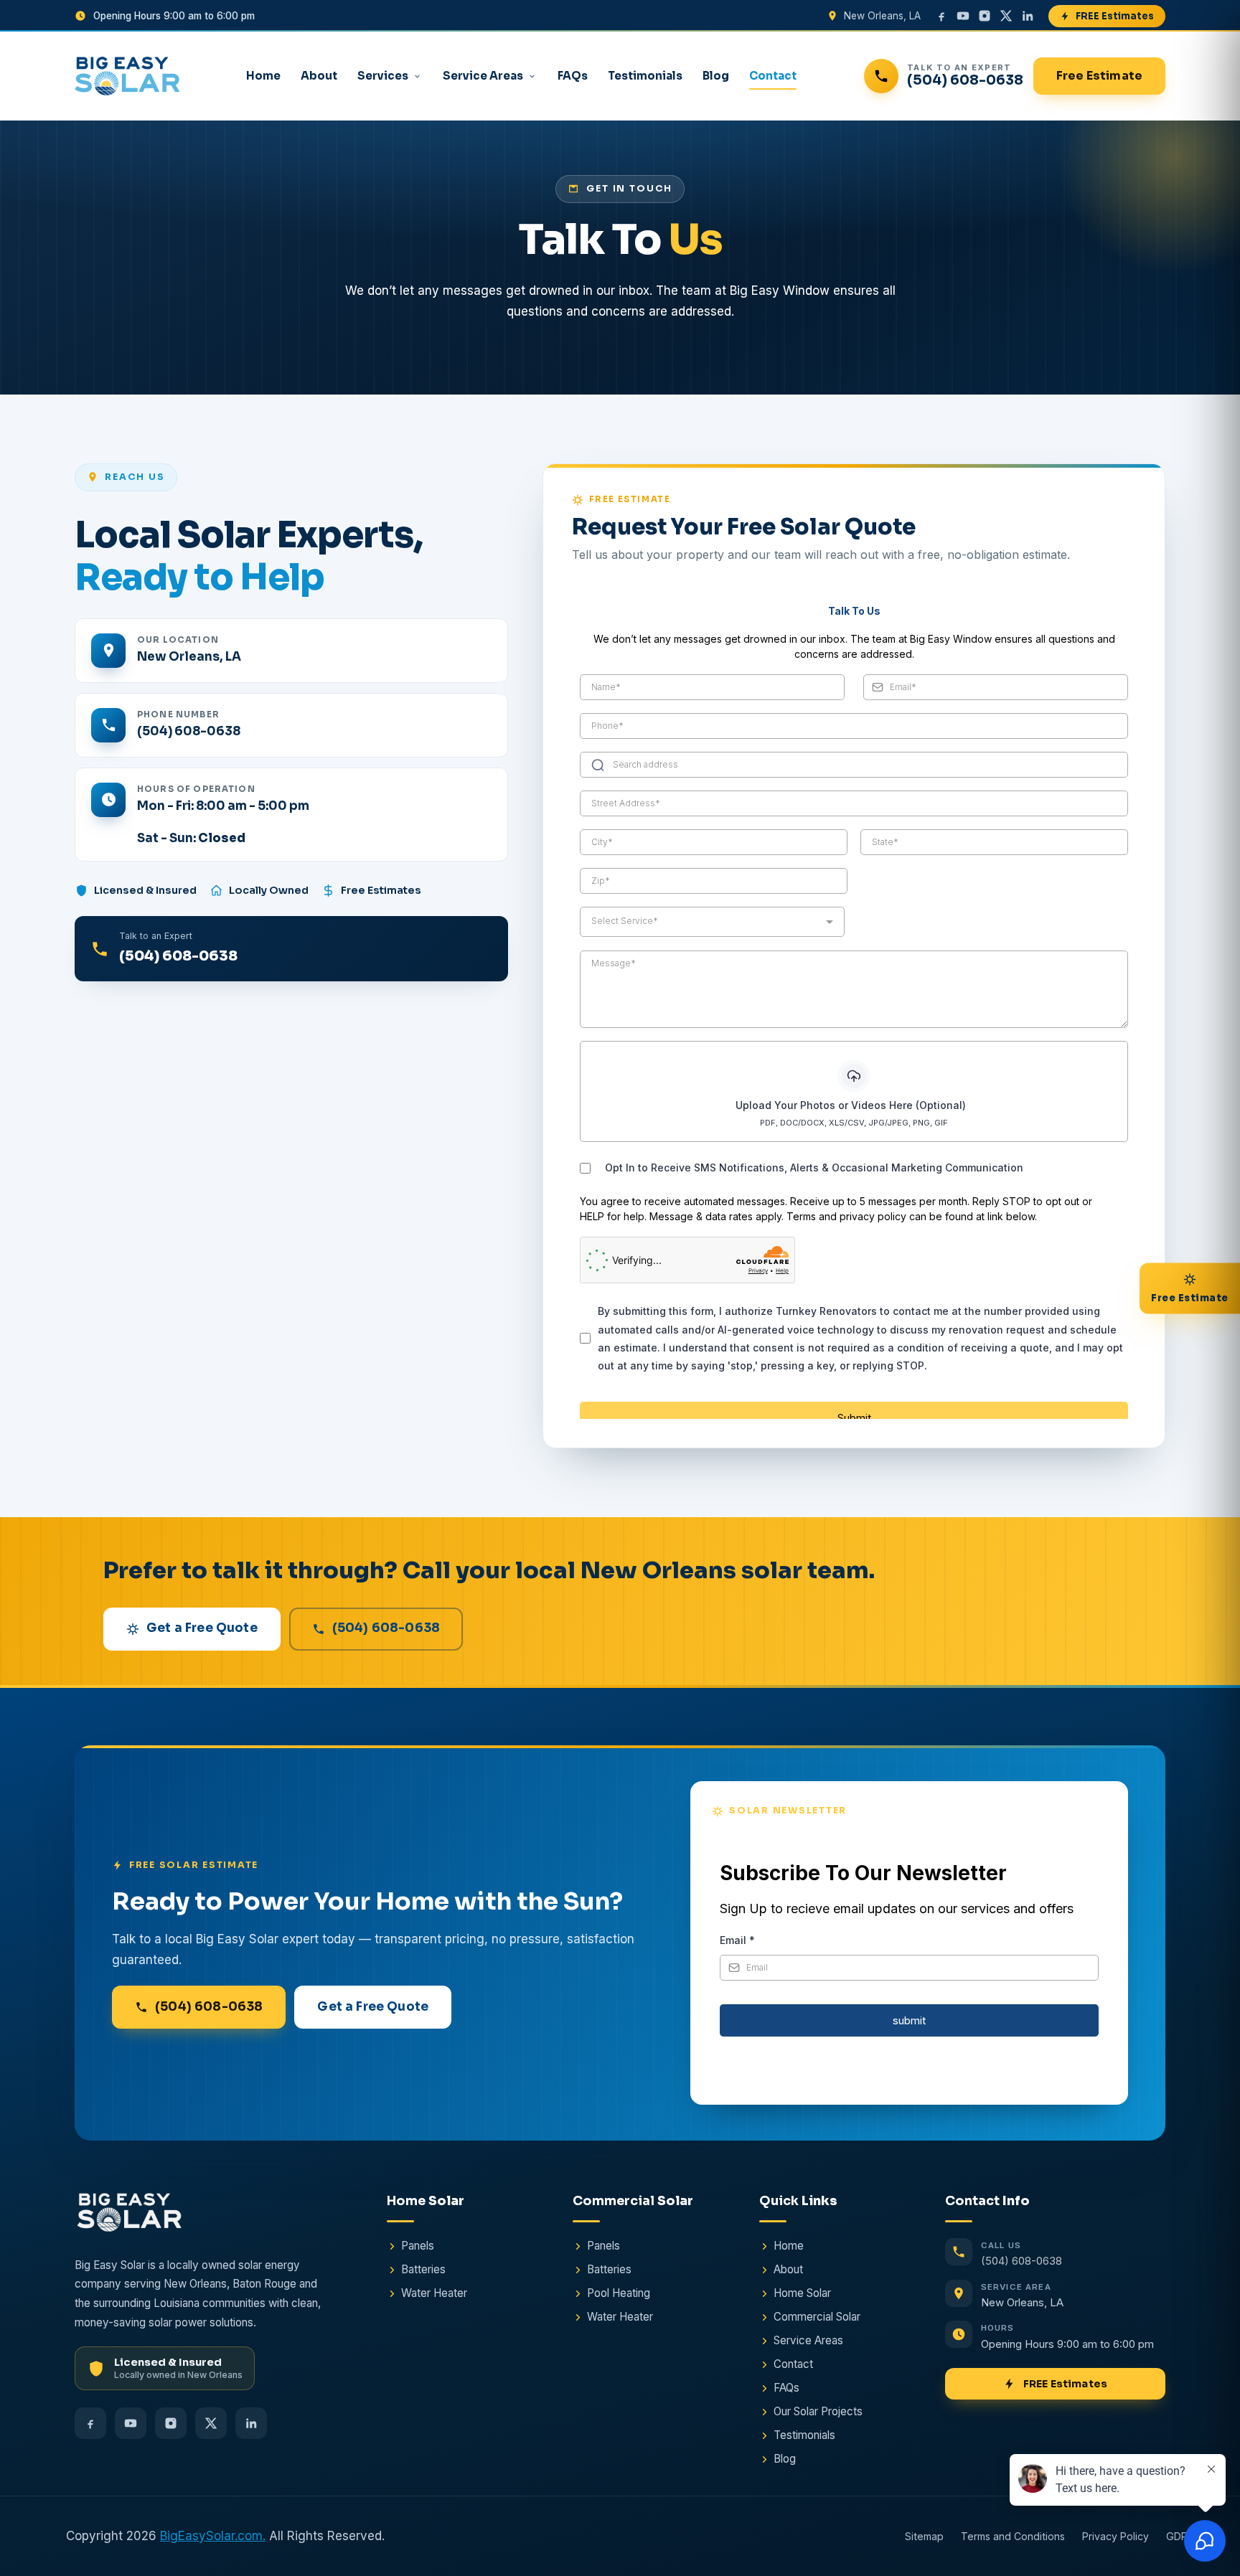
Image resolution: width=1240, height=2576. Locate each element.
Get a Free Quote (202, 1628)
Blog (716, 76)
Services (383, 76)
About (319, 76)
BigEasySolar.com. (213, 2536)
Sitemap (924, 2536)
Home (263, 76)
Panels (418, 2246)
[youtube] (963, 16)
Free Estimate (1099, 76)
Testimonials (645, 76)
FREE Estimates (1115, 16)
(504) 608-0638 (189, 731)
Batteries (423, 2269)
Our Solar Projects (818, 2411)
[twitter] (1006, 16)
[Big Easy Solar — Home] (127, 76)
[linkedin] (1028, 16)
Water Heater (434, 2293)
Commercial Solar (817, 2317)
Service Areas (483, 76)
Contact (773, 76)
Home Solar (802, 2293)
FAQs (573, 76)
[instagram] (985, 16)
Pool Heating (619, 2293)
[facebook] (941, 16)
